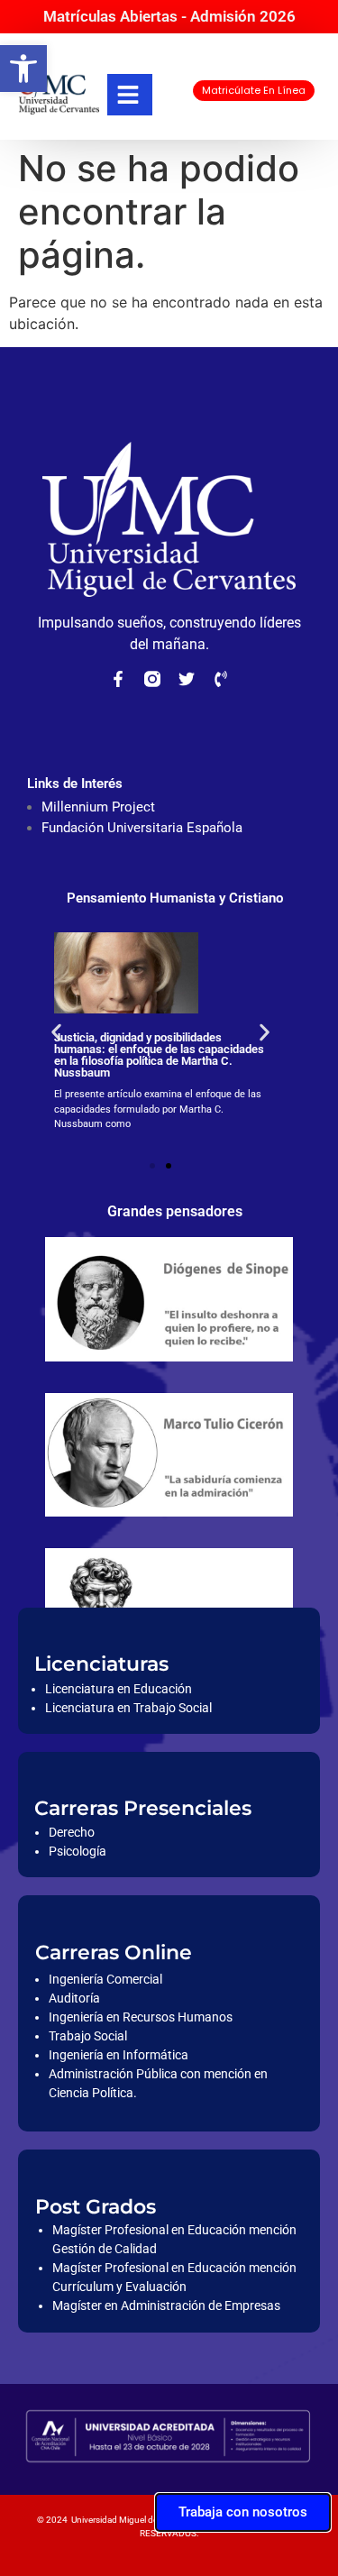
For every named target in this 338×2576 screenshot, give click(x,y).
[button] (23, 69)
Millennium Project (98, 807)
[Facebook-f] (118, 679)
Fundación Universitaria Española (142, 828)
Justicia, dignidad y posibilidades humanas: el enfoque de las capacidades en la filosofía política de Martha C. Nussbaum (159, 1055)
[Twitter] (187, 679)
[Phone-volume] (221, 679)
